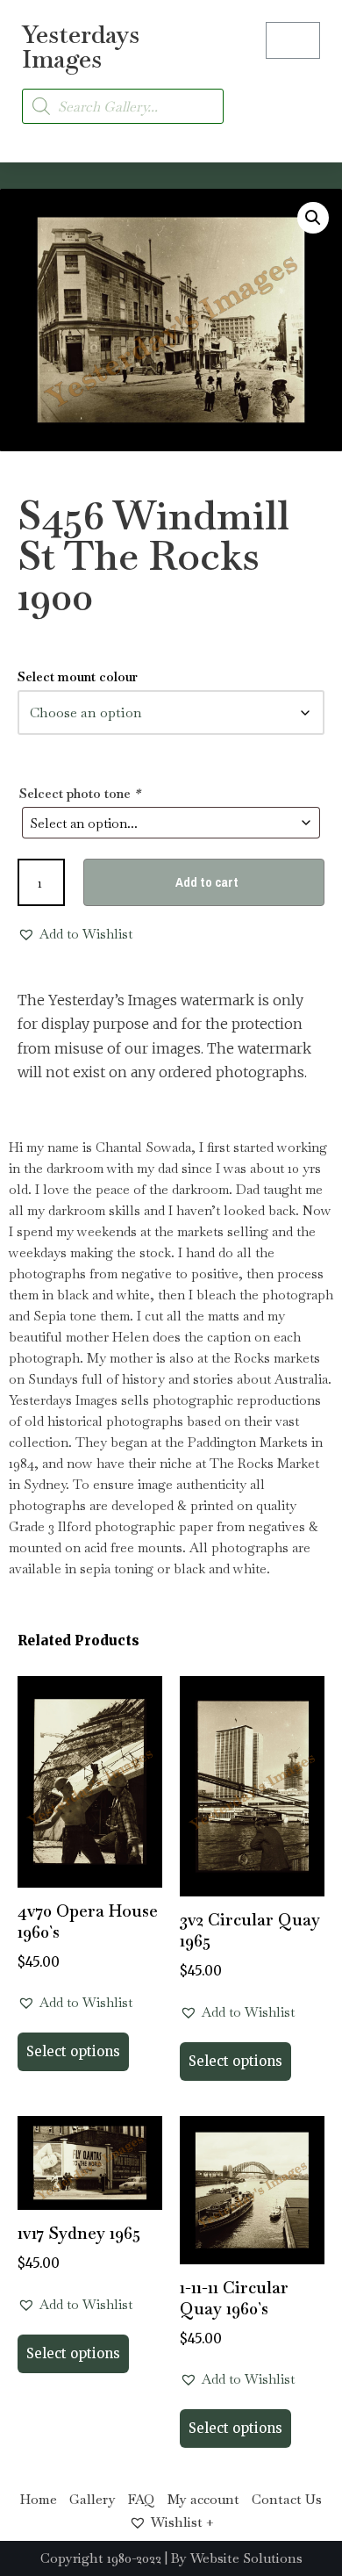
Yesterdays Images (81, 47)
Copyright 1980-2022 (101, 2558)
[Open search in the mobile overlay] (123, 106)
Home (39, 2499)
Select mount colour (78, 676)
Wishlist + (182, 2522)
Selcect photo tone (80, 793)
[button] (303, 96)
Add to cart (207, 882)
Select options (73, 2051)
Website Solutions (246, 2558)
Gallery (93, 2499)
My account (203, 2499)
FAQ (142, 2499)
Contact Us (287, 2499)
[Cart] (293, 40)
